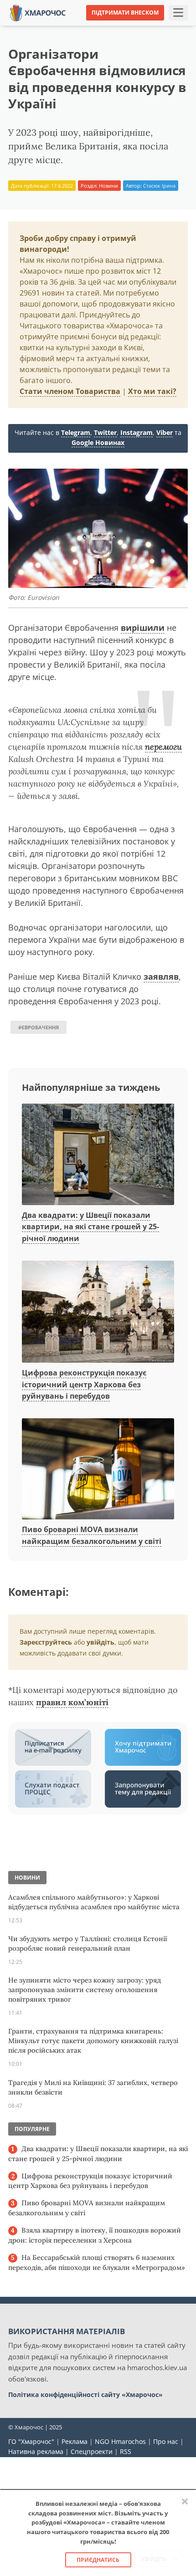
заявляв (161, 976)
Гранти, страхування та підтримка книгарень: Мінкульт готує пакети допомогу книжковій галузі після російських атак (93, 2041)
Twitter (105, 432)
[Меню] (178, 13)
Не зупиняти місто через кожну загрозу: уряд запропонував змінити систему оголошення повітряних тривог (85, 1990)
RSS (126, 2451)
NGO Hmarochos (120, 2441)
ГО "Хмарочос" (31, 2441)
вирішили (143, 628)
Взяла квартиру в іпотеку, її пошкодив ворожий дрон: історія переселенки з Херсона (95, 2235)
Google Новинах (98, 442)
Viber (165, 432)
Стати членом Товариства (70, 391)
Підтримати (168, 27)
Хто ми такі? (152, 391)
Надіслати (122, 27)
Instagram (137, 432)
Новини (108, 186)
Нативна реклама (36, 2451)
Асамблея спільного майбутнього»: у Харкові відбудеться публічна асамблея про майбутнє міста (94, 1902)
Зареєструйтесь (46, 1642)
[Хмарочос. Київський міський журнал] (38, 12)
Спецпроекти (92, 2451)
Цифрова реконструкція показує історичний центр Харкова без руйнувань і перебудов (84, 1384)
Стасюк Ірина (159, 186)
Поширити (36, 27)
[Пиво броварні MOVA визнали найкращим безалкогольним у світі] (98, 1469)
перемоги (163, 747)
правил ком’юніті (72, 1702)
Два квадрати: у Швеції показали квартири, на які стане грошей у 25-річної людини (90, 1227)
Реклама (75, 2441)
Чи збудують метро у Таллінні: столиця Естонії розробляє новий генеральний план (88, 1943)
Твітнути (79, 27)
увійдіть (101, 1642)
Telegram (76, 432)
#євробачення (39, 1027)
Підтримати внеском (125, 13)
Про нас (166, 2441)
